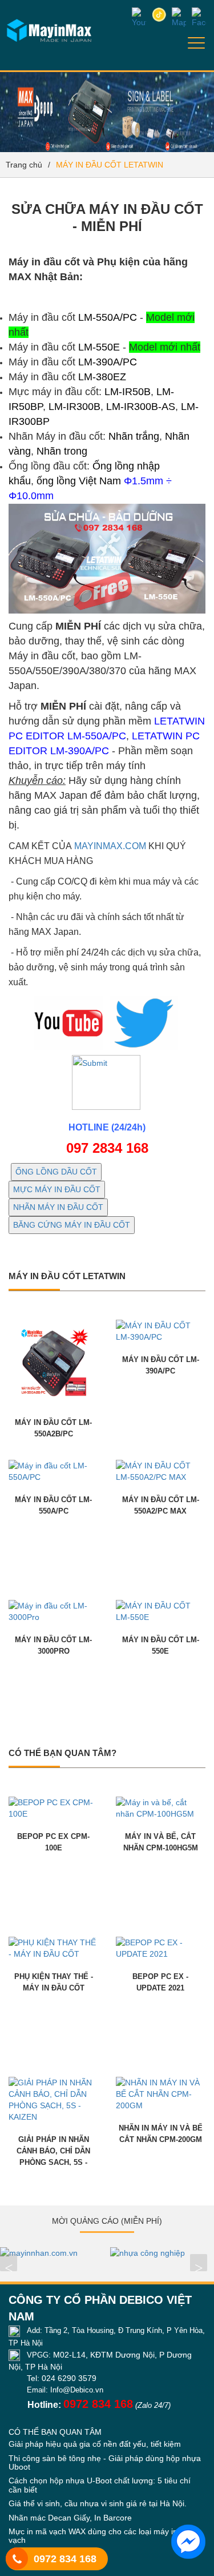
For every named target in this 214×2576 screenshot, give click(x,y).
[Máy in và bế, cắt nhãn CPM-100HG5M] (161, 1807)
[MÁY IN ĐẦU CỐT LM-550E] (161, 1611)
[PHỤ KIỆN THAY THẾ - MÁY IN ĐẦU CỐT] (54, 1948)
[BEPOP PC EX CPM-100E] (54, 1807)
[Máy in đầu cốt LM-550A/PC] (54, 1471)
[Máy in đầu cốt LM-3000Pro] (54, 1611)
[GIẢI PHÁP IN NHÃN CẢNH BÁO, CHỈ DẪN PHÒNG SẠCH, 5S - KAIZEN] (54, 2099)
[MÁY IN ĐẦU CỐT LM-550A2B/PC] (54, 1362)
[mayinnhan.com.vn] (52, 2253)
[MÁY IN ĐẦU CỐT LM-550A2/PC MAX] (161, 1471)
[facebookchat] (188, 2542)
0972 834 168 (65, 2559)
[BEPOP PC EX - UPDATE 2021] (161, 1948)
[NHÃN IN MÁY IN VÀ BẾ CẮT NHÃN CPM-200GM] (161, 2093)
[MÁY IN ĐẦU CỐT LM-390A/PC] (161, 1331)
